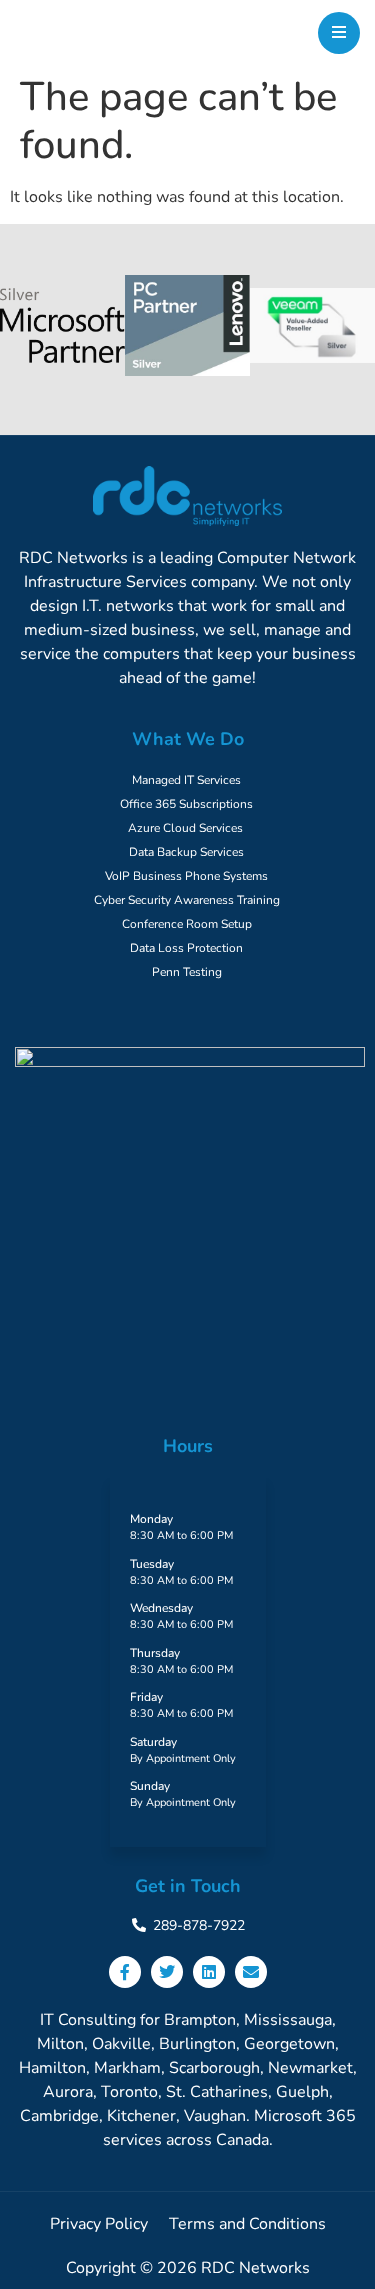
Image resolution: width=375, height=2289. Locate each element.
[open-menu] (339, 33)
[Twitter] (167, 1972)
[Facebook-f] (125, 1972)
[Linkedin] (209, 1972)
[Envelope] (251, 1972)
